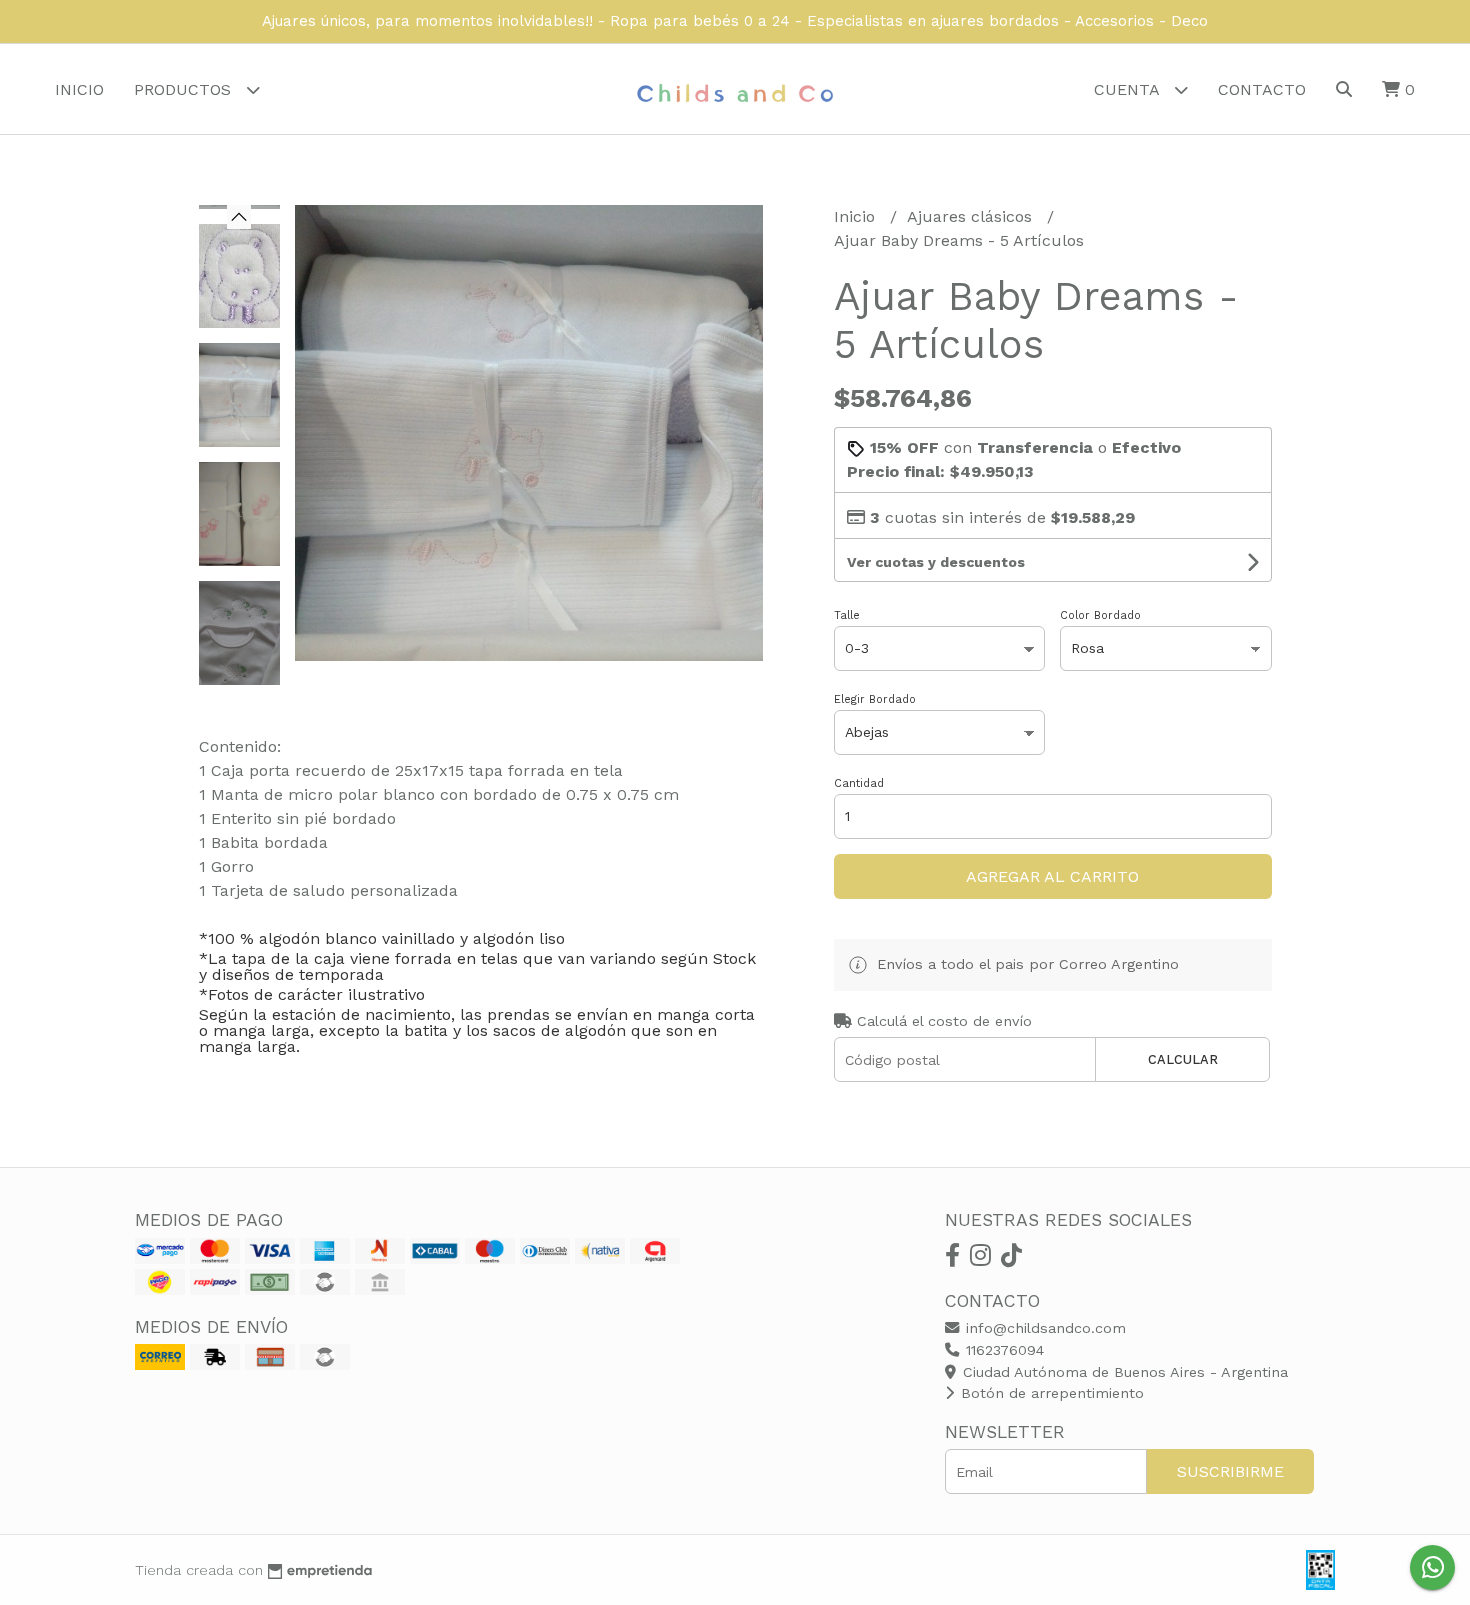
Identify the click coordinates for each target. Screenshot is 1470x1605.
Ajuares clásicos (972, 216)
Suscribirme (1230, 1471)
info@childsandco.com (1043, 1328)
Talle (847, 615)
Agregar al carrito (1052, 876)
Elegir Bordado (875, 699)
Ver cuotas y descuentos (936, 562)
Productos (185, 89)
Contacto (1262, 89)
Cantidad (859, 783)
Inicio (79, 89)
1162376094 (1002, 1350)
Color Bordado (1100, 615)
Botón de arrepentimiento (1050, 1393)
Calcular (1183, 1059)
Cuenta (1129, 89)
